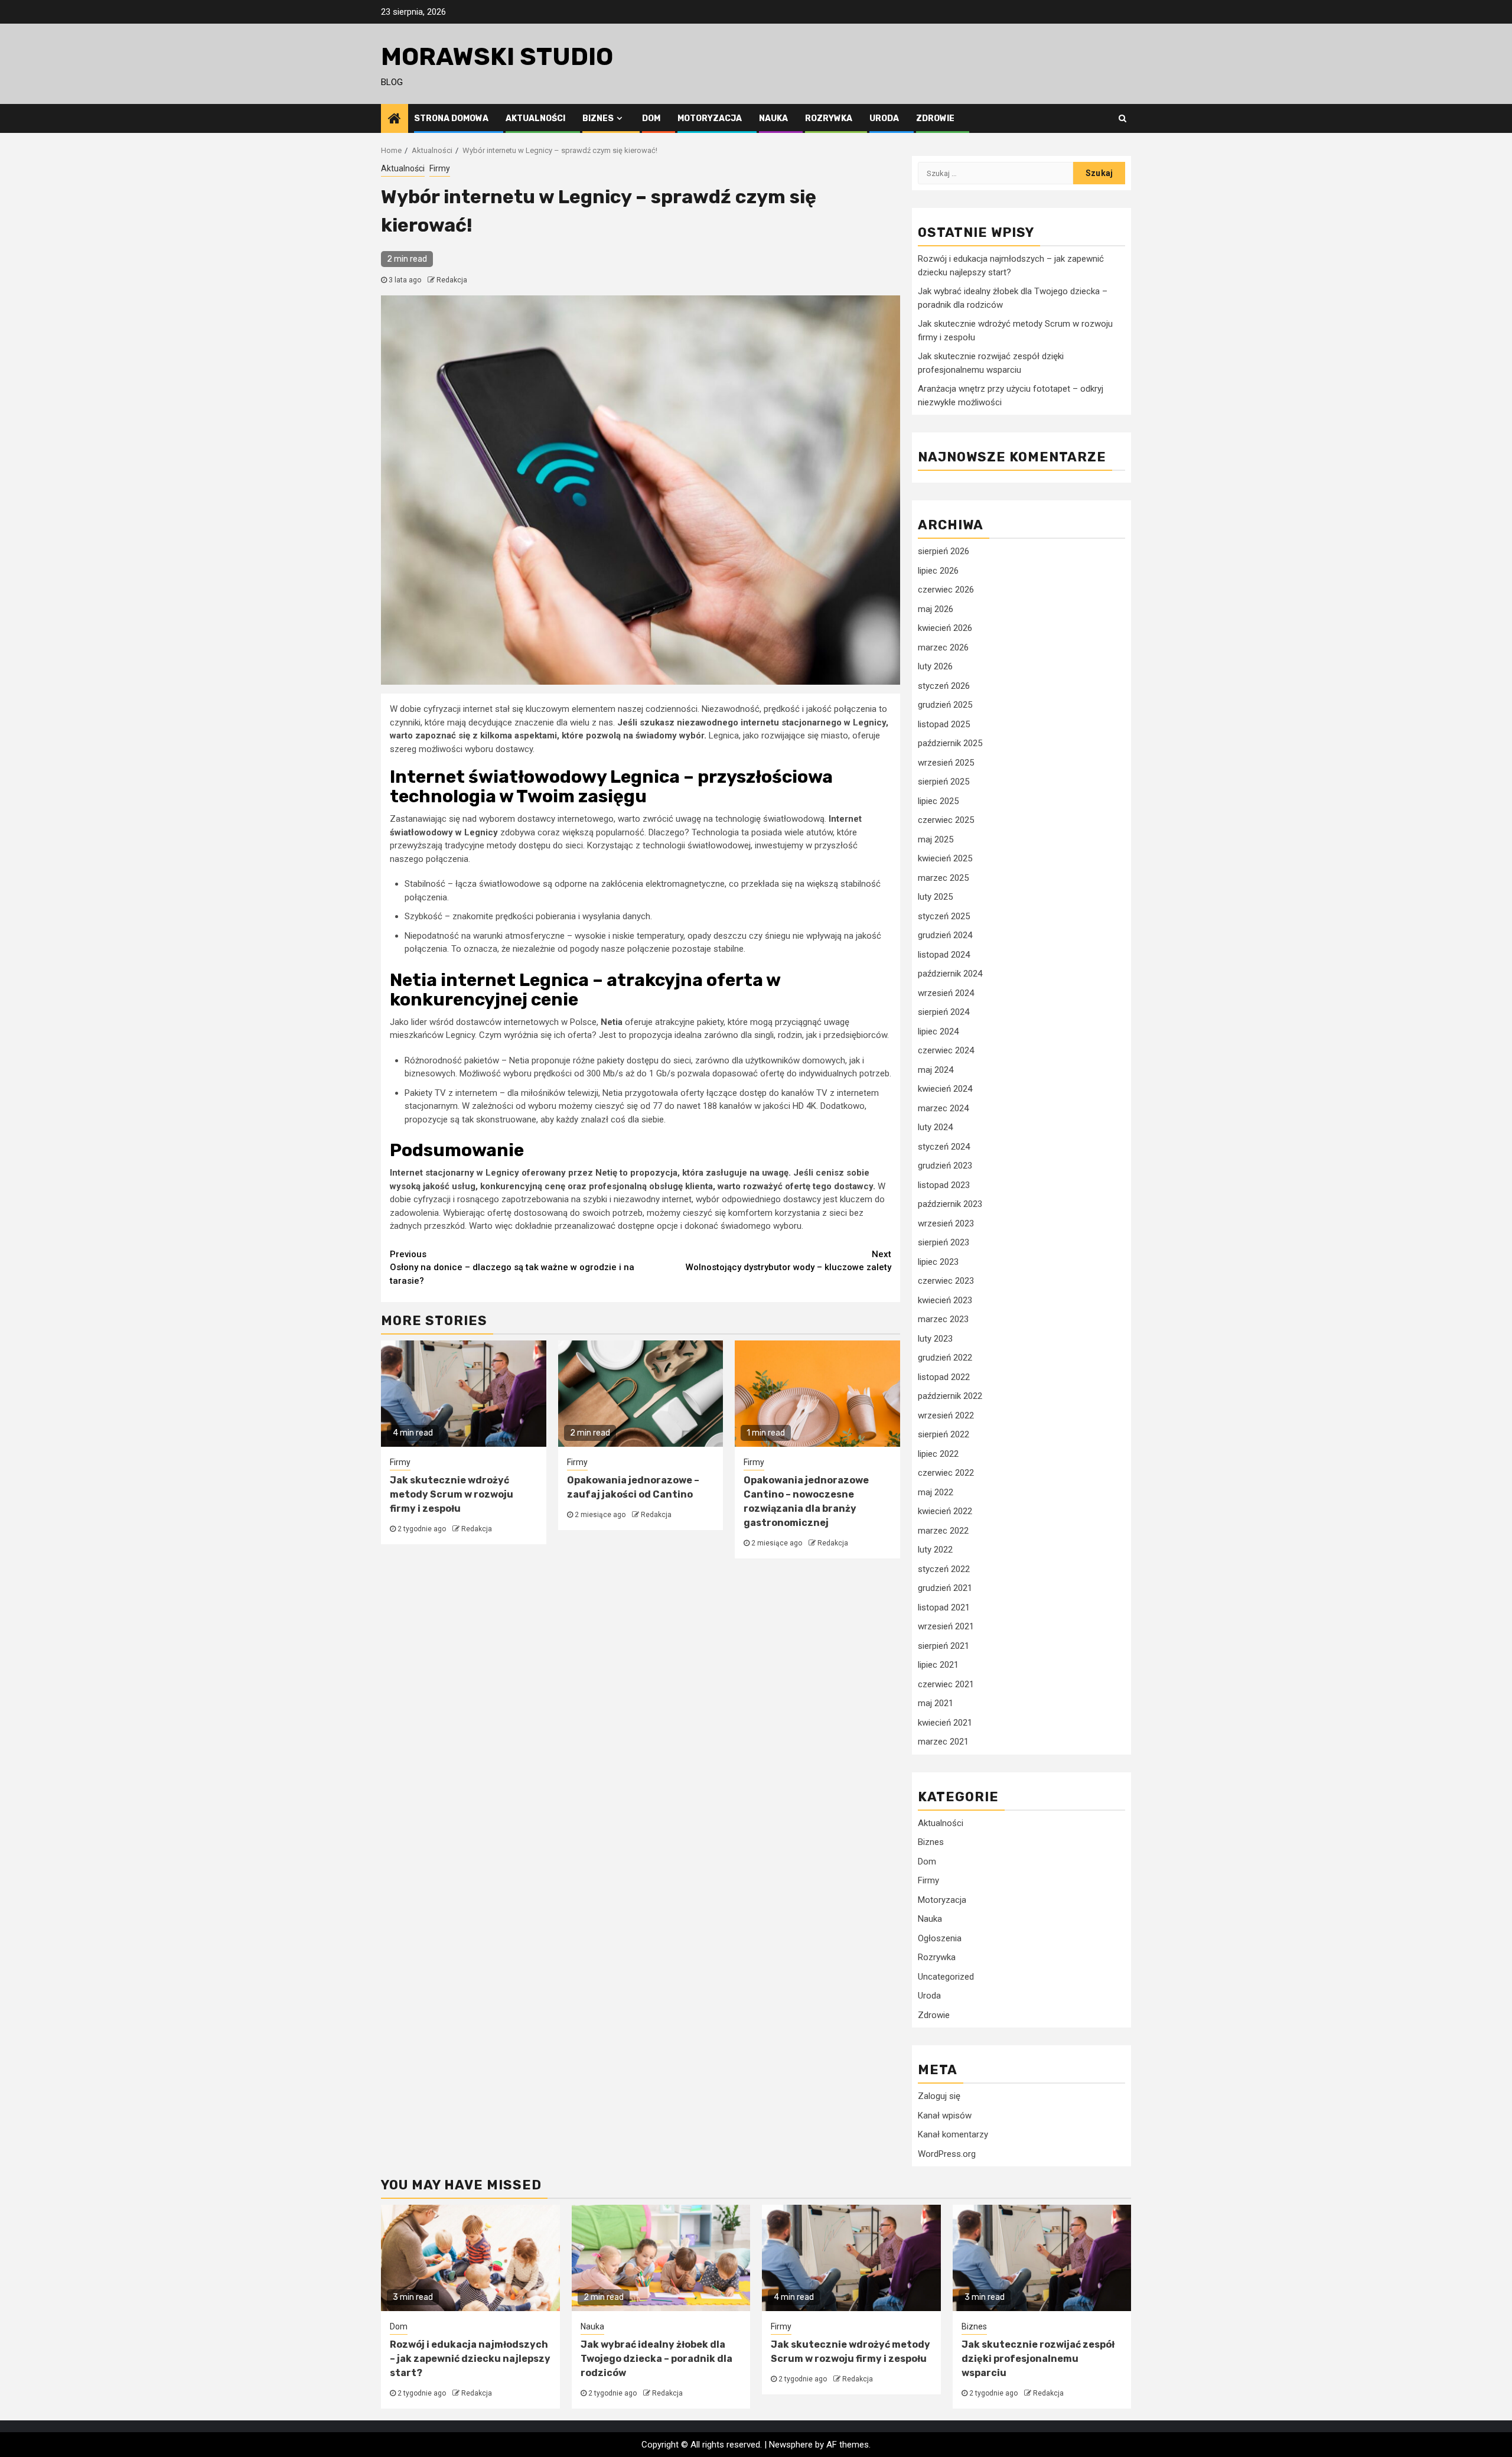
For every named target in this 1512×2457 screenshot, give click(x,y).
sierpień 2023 (944, 1242)
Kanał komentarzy (953, 2134)
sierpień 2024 (944, 1012)
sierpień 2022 (944, 1434)
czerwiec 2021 (946, 1684)
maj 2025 (936, 839)
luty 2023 (935, 1339)
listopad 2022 (944, 1377)
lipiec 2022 (938, 1454)
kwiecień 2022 (945, 1511)
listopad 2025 (944, 724)
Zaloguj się (939, 2096)
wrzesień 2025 (946, 763)
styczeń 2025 (944, 916)
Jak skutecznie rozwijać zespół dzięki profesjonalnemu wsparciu (1038, 2359)
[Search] (1122, 118)
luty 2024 (935, 1127)
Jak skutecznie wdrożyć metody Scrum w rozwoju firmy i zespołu (452, 1494)
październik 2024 (950, 974)
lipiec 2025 (938, 801)
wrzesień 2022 (946, 1415)
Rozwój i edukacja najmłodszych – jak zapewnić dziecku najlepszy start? (470, 2359)
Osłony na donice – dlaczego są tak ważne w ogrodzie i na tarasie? (512, 1267)
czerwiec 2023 (946, 1281)
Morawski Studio (497, 57)
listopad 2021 (944, 1607)
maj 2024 (936, 1070)
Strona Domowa (451, 118)
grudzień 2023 (945, 1166)
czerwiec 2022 (946, 1473)
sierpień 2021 (944, 1646)
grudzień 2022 (945, 1358)
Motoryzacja (710, 118)
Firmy (440, 168)
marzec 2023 (943, 1319)
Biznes (598, 118)
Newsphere (791, 2445)
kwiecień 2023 (945, 1300)
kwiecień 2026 (945, 628)
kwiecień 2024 (945, 1089)
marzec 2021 (943, 1742)
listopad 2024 (944, 955)
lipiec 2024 (938, 1031)
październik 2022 (950, 1396)
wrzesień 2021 (946, 1626)
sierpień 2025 (944, 782)
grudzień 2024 (945, 935)
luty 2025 (935, 897)
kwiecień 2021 (945, 1723)
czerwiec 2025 (946, 820)
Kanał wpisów (945, 2116)
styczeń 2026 (944, 686)
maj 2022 (936, 1492)
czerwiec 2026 (946, 590)
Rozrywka (829, 118)
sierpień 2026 (944, 551)
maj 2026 (936, 609)
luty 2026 (935, 666)
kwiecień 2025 (945, 858)
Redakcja (452, 280)
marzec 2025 (943, 878)
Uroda (884, 118)
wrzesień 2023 (946, 1223)
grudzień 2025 (945, 705)
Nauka (773, 118)
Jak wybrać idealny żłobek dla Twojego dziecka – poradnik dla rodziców (656, 2359)
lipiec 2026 (938, 571)
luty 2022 (935, 1550)
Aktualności (535, 118)
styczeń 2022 (944, 1569)
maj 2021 (936, 1703)
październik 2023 (950, 1204)
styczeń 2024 (944, 1147)
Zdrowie (935, 118)
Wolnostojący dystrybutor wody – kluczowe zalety (788, 1261)
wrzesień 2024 (946, 993)
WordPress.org (947, 2154)
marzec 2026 (943, 647)
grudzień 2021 (945, 1588)
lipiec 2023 (938, 1262)
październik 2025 (950, 743)
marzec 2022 (943, 1531)
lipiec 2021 (938, 1665)
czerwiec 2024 (946, 1050)
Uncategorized (946, 1977)
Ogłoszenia (940, 1938)
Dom (651, 118)
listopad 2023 (944, 1185)
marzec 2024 (943, 1108)
